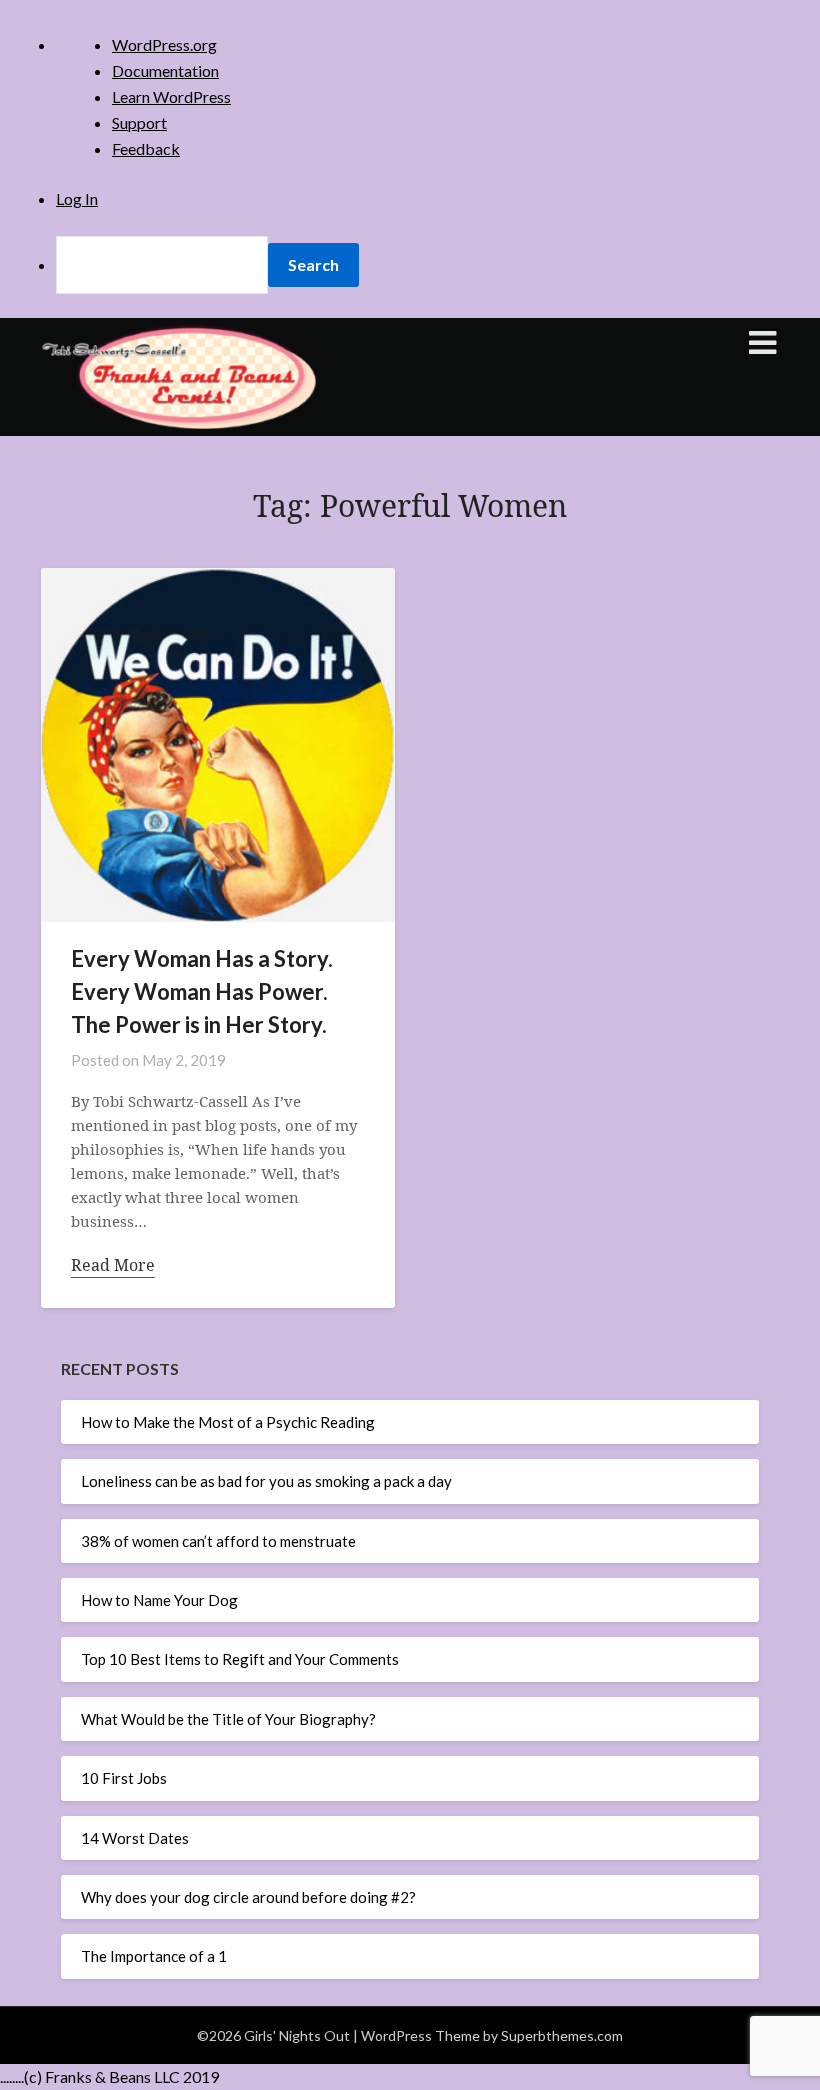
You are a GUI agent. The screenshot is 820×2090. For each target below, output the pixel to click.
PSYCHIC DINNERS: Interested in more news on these (400, 639)
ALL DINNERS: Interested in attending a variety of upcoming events (392, 567)
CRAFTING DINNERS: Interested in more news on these (405, 597)
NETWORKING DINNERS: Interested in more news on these (414, 618)
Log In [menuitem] (77, 198)
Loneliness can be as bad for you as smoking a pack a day (266, 1481)
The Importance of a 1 (154, 1956)
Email (227, 329)
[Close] (609, 168)
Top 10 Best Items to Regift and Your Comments (240, 1659)
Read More (113, 1265)
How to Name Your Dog (159, 1600)
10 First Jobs (124, 1778)
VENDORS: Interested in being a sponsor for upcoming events (409, 668)
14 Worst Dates (135, 1838)
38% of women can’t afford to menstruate (218, 1541)
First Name (244, 398)
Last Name (243, 466)
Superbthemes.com (562, 2035)
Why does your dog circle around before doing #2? (248, 1897)
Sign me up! (410, 786)
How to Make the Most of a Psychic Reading (228, 1422)
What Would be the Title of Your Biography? (228, 1719)
